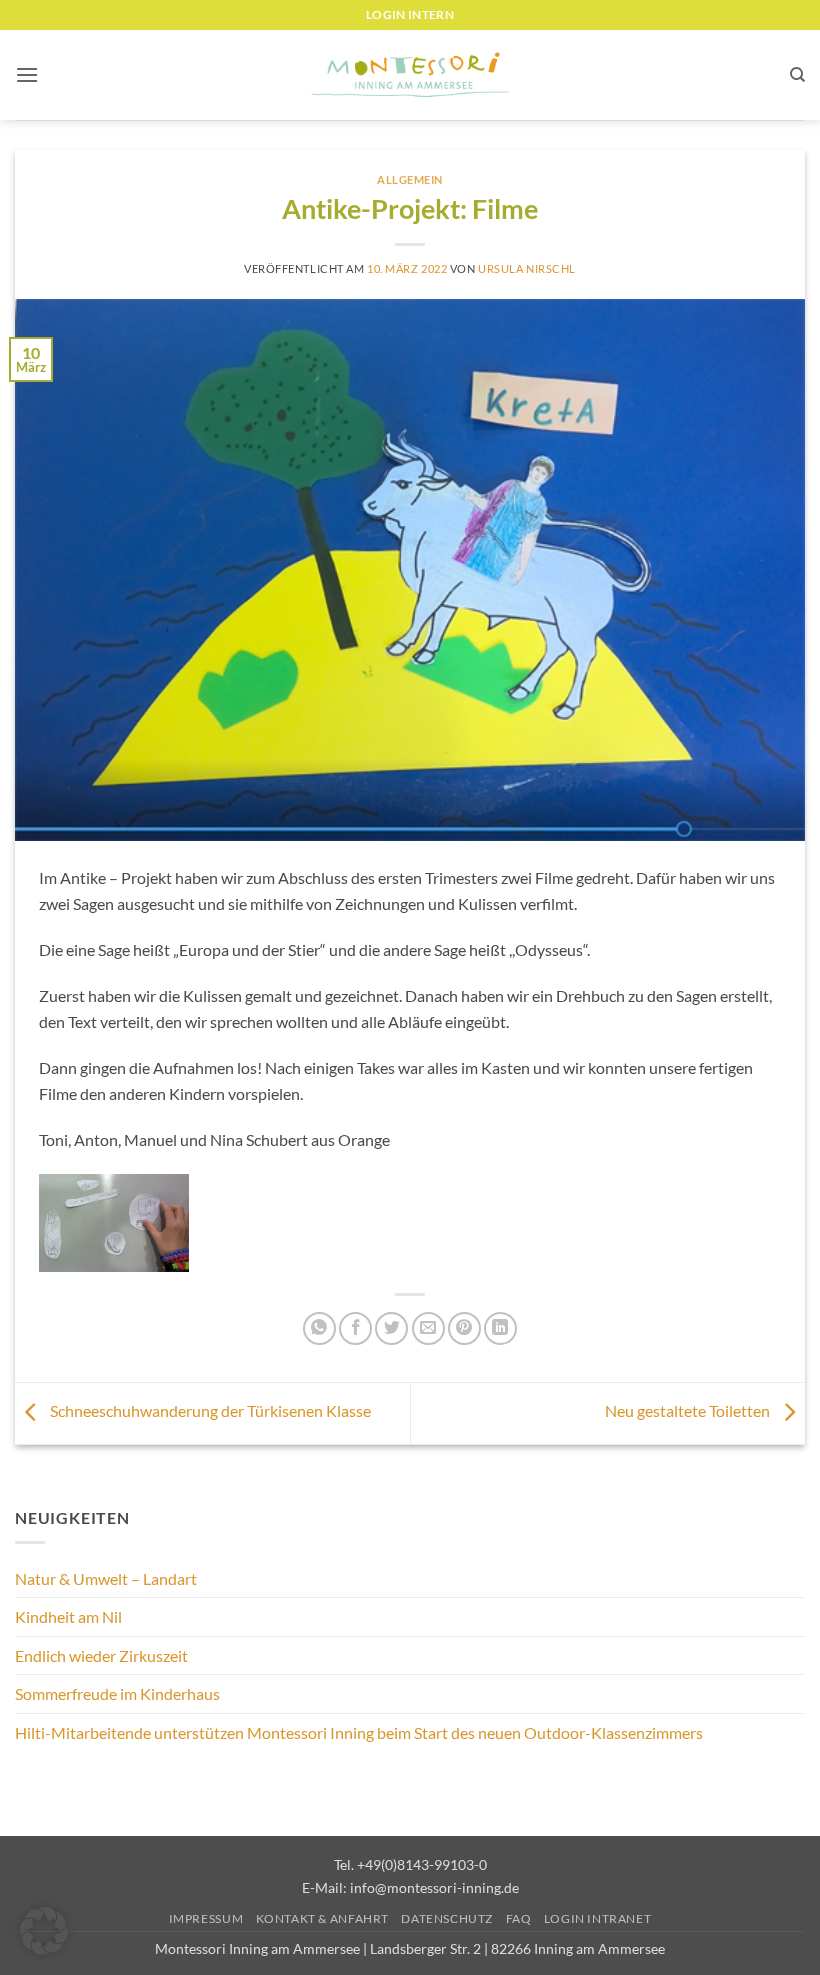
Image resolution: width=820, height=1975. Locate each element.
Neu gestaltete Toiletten (689, 1410)
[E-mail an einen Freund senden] (428, 1328)
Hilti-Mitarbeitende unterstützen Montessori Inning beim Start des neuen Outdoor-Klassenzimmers (359, 1732)
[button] (27, 74)
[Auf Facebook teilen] (355, 1328)
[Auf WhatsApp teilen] (319, 1328)
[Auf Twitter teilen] (391, 1328)
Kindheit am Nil (68, 1616)
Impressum (206, 1918)
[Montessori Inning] (410, 75)
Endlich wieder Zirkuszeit (101, 1655)
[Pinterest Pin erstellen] (464, 1328)
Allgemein (410, 179)
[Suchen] (797, 75)
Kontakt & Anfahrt (322, 1918)
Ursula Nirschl (527, 268)
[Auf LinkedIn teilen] (500, 1328)
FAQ (519, 1918)
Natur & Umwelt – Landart (106, 1578)
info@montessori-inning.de (434, 1887)
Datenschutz (447, 1918)
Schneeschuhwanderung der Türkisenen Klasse (209, 1410)
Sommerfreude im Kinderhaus (117, 1693)
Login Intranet (598, 1918)
